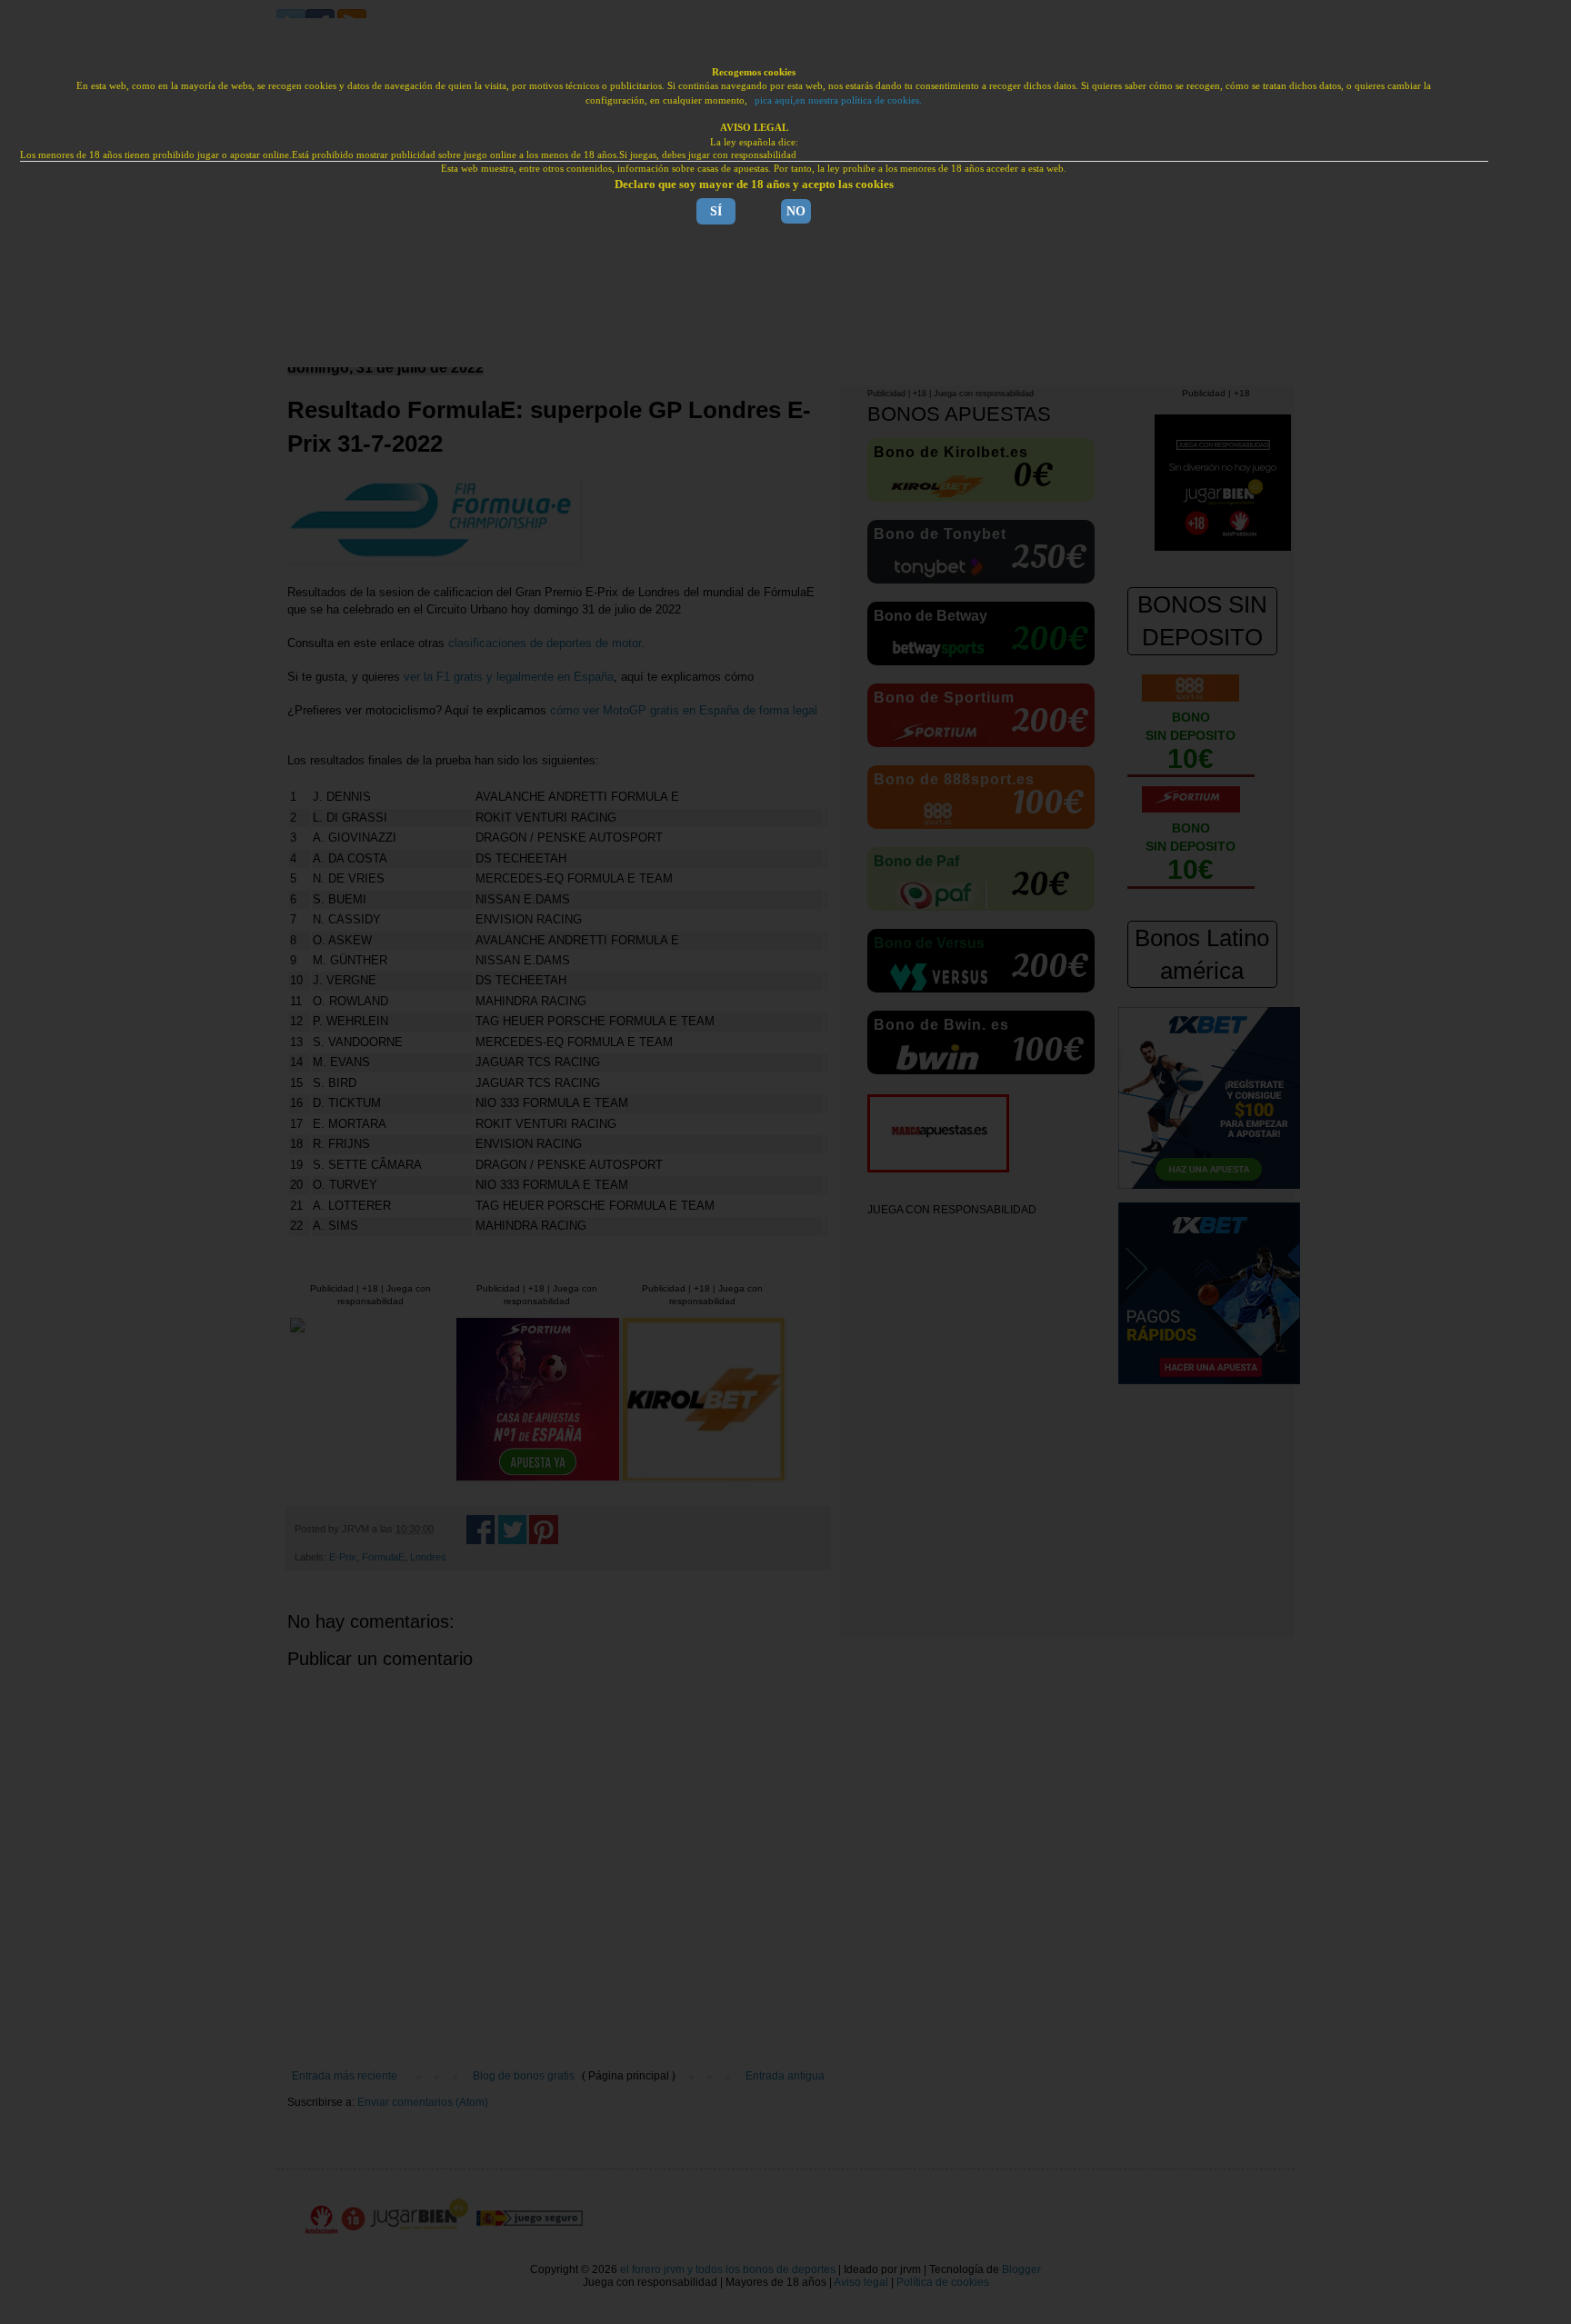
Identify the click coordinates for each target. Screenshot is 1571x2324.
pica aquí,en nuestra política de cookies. (838, 100)
